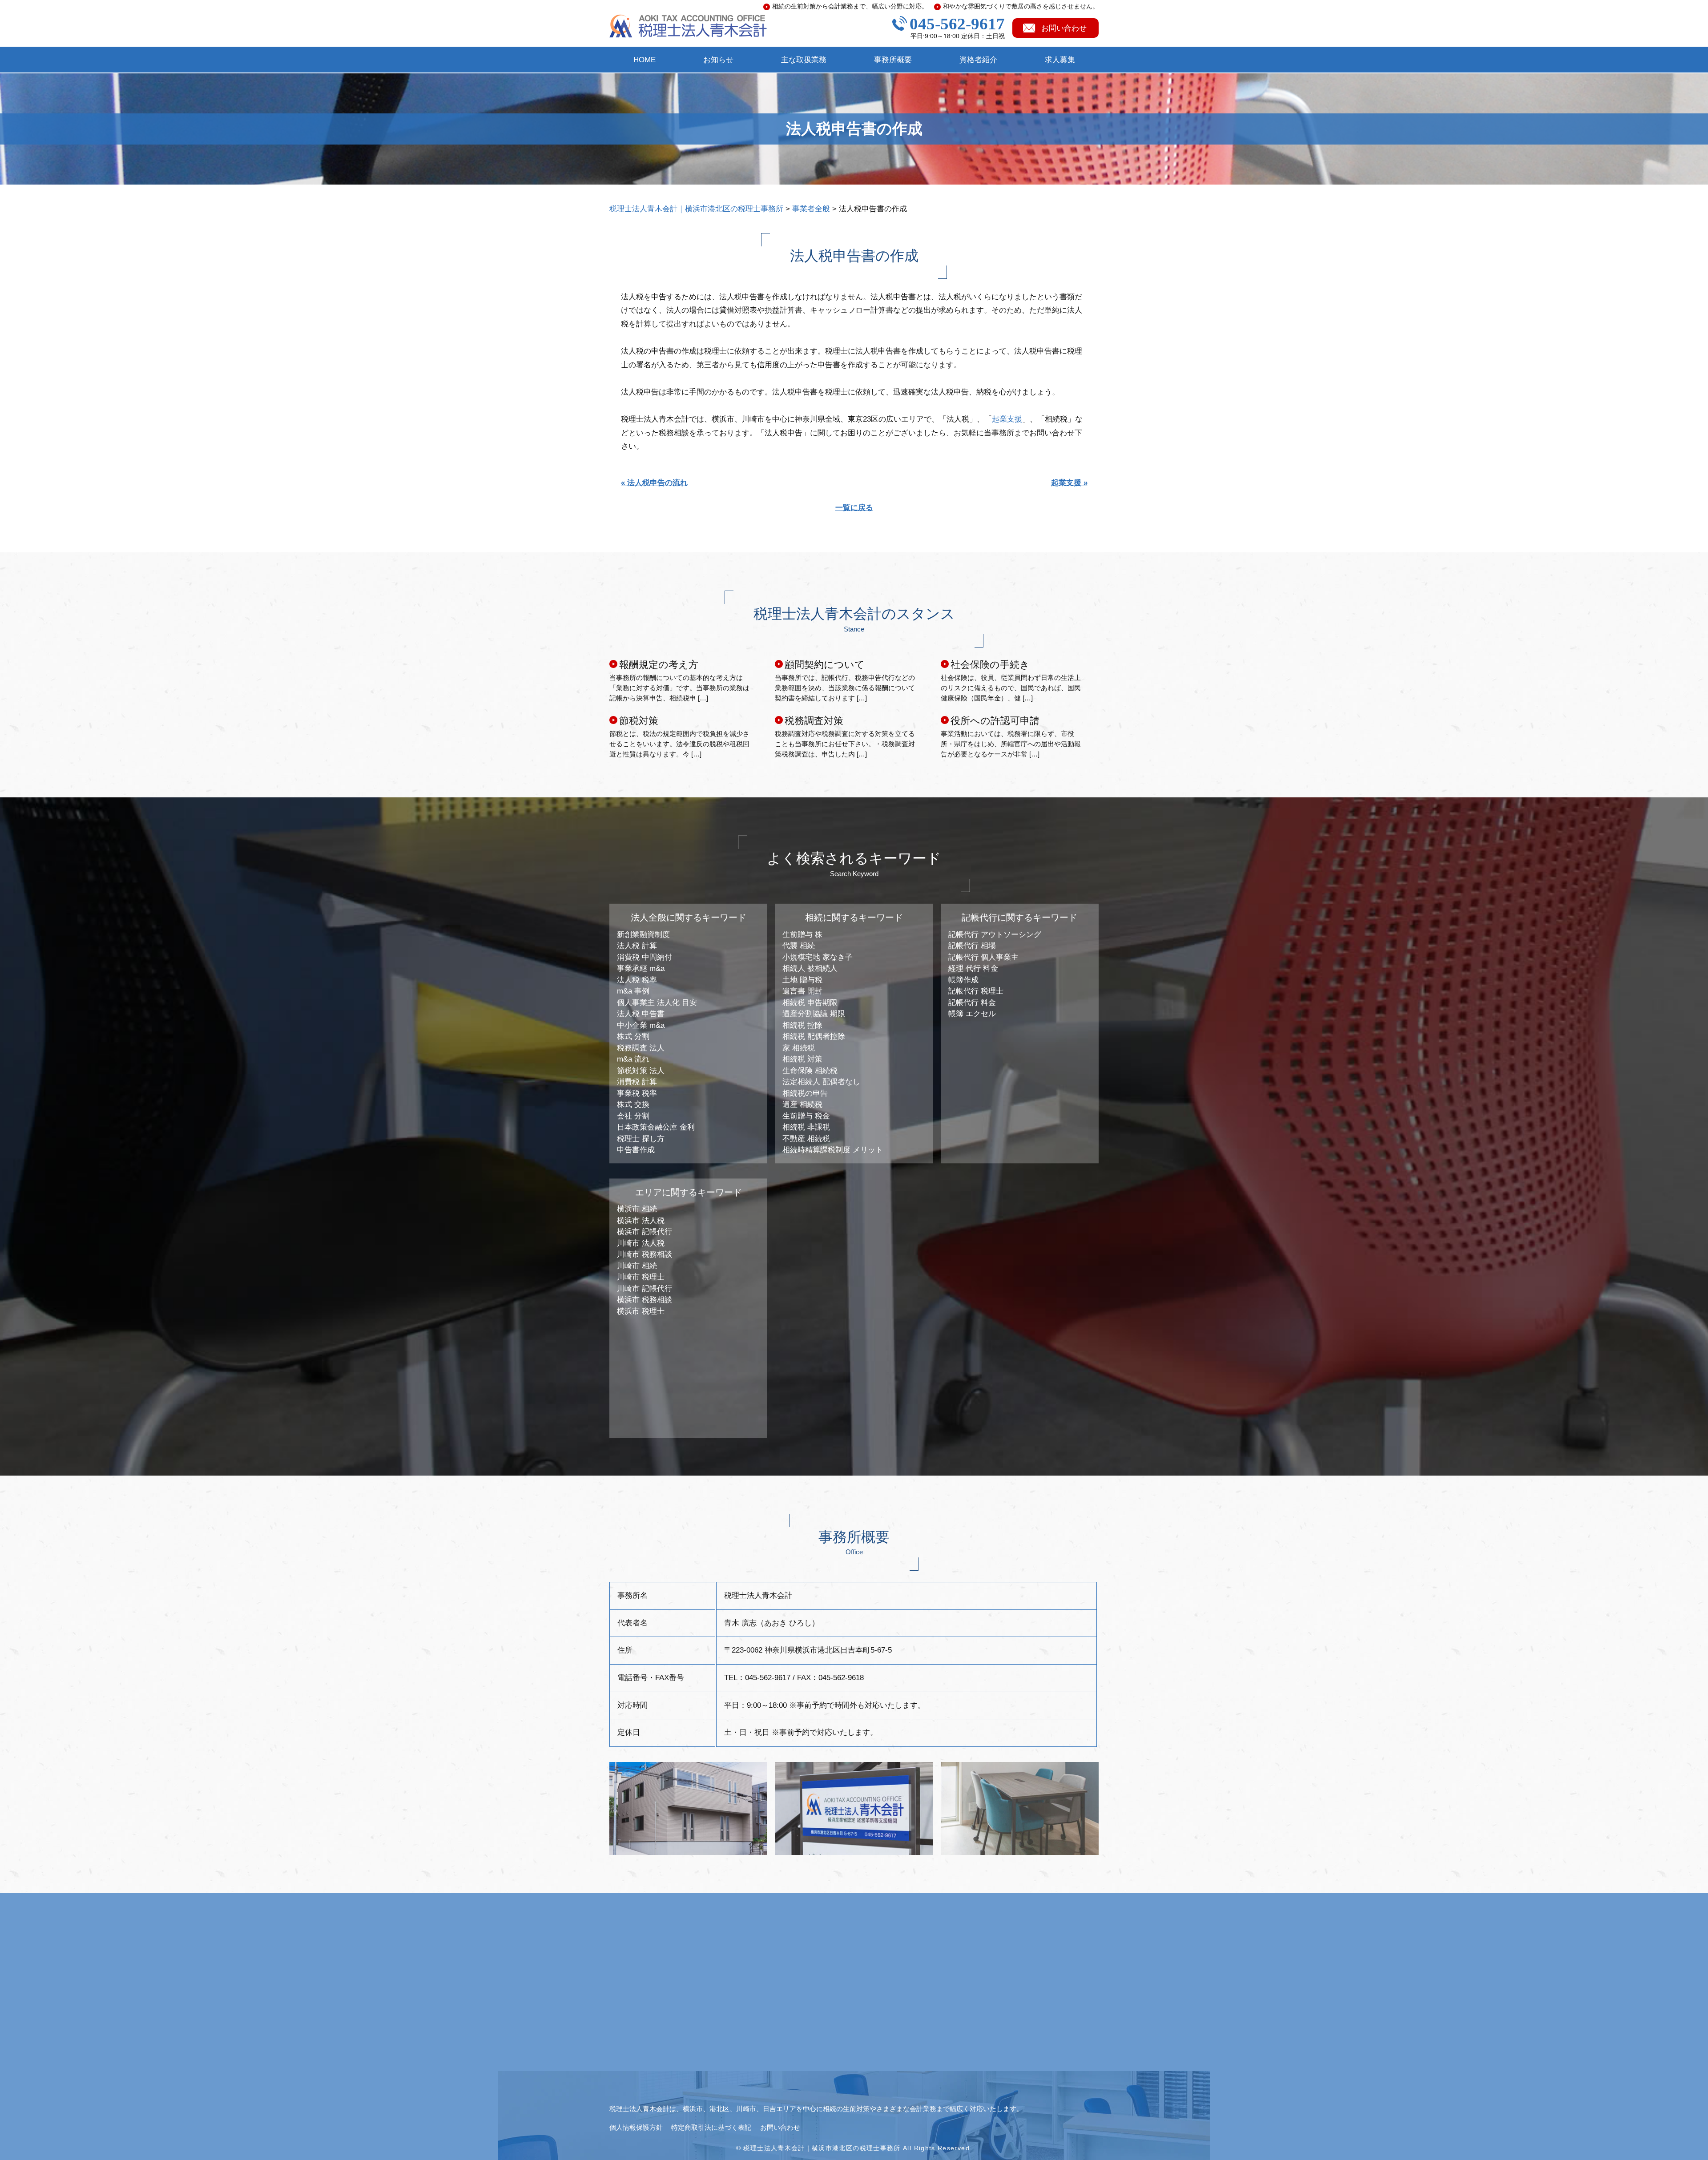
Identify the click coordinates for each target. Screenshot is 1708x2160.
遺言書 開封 (802, 991)
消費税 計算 (637, 1082)
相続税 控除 (802, 1025)
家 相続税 (799, 1048)
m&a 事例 (633, 991)
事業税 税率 (637, 1093)
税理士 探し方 (641, 1139)
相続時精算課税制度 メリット (833, 1150)
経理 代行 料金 (973, 968)
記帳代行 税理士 (976, 991)
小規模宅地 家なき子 (818, 957)
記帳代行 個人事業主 (983, 957)
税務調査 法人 (641, 1048)
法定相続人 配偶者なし (821, 1082)
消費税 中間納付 (645, 957)
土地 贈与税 (802, 980)
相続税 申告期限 (810, 1003)
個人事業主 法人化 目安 (657, 1003)
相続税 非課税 (806, 1127)
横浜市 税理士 (641, 1311)
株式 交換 (633, 1104)
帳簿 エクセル (972, 1014)
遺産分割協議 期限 (814, 1014)
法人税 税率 (637, 980)
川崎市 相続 (637, 1266)
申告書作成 (636, 1150)
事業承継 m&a (641, 968)
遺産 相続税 (802, 1104)
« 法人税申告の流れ (654, 483)
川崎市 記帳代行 (645, 1289)
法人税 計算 (637, 946)
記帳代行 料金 (972, 1003)
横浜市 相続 (637, 1209)
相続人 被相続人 (810, 968)
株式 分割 (633, 1036)
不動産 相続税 (806, 1139)
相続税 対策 (802, 1059)
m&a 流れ (633, 1059)
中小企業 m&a (641, 1025)
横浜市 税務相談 (645, 1300)
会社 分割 (633, 1116)
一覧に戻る (854, 508)
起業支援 (1007, 419)
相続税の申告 (805, 1093)
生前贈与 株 (802, 935)
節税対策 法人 (641, 1071)
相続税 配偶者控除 (814, 1036)
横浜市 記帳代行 (645, 1232)
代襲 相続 (799, 946)
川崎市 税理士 (641, 1277)
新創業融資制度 (643, 935)
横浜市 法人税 (641, 1221)
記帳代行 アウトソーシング (995, 935)
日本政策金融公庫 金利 (656, 1127)
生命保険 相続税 (810, 1071)
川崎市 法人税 (641, 1243)
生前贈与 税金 (806, 1116)
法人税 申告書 (641, 1014)
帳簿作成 (963, 980)
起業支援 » (1069, 483)
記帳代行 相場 (972, 946)
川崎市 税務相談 (645, 1254)
